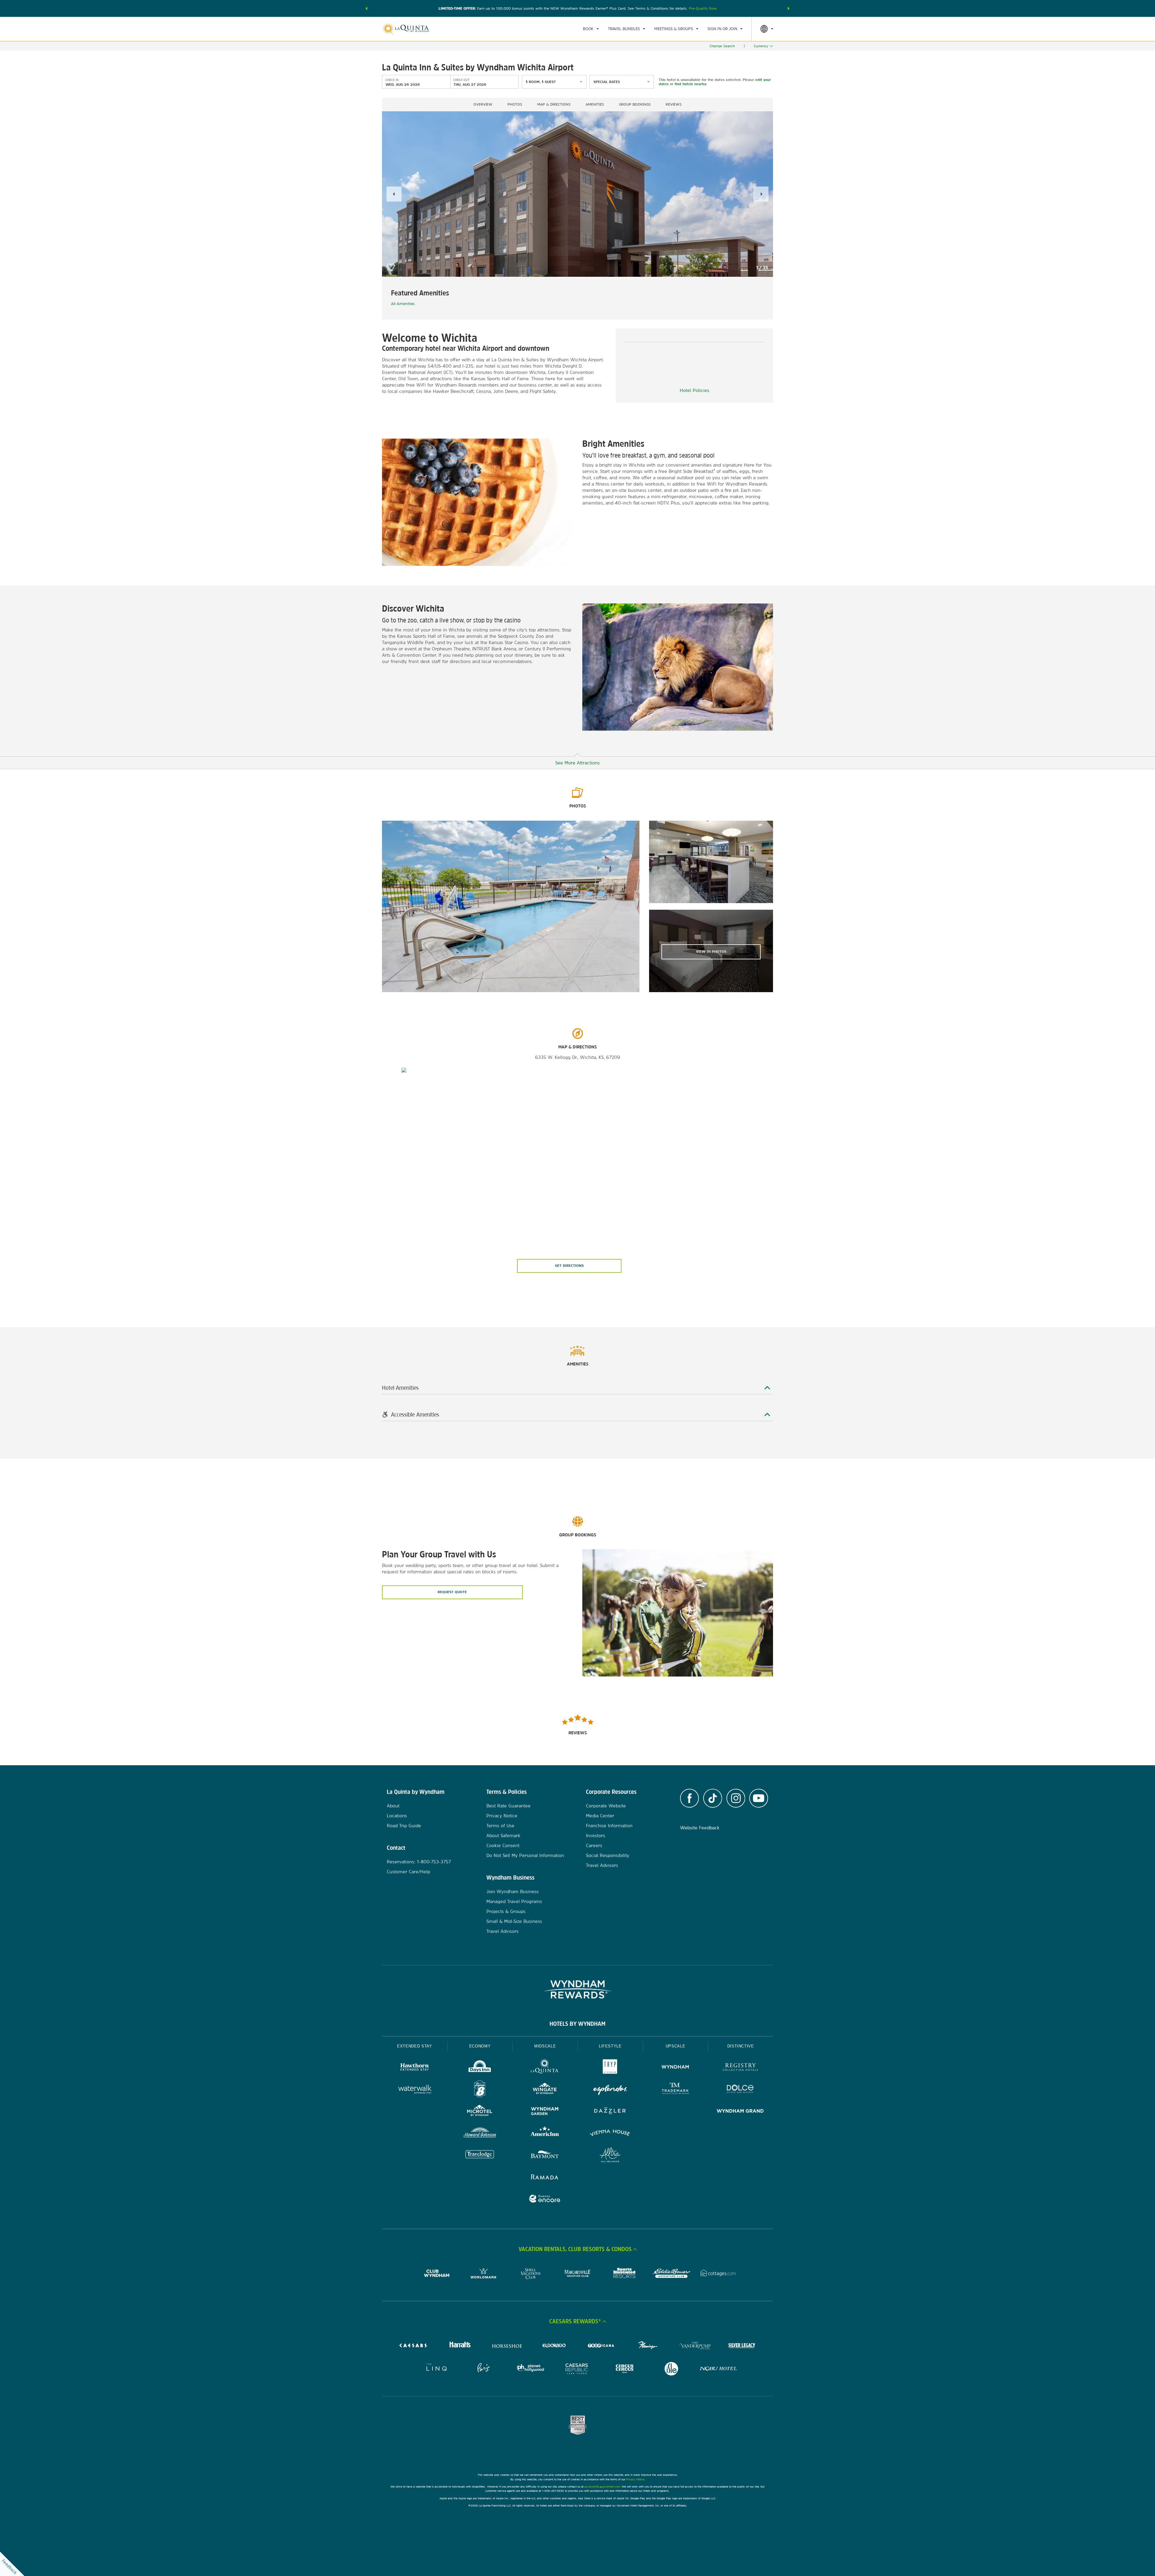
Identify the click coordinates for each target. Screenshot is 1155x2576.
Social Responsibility (608, 1855)
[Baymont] (545, 2156)
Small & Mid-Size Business (514, 1921)
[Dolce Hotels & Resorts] (740, 2090)
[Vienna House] (610, 2134)
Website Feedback (700, 1828)
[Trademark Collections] (675, 2090)
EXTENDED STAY (414, 2046)
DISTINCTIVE (741, 2046)
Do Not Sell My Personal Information (525, 1855)
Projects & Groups (506, 1911)
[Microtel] (480, 2112)
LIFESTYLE (610, 2046)
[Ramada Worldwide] (545, 2178)
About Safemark (503, 1836)
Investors (596, 1836)
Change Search (722, 46)
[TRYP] (610, 2068)
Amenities (595, 104)
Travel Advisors (502, 1931)
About (393, 1806)
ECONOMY (480, 2046)
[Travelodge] (480, 2156)
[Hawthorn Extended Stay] (415, 2068)
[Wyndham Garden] (545, 2112)
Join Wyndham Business (513, 1891)
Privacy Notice (502, 1816)
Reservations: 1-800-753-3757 (419, 1862)
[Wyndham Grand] (740, 2112)
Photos (515, 104)
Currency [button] (761, 46)
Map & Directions (554, 104)
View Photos (711, 952)
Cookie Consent (503, 1845)
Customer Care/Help (408, 1872)
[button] (366, 8)
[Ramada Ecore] (545, 2200)
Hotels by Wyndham (577, 2024)
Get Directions (569, 1266)
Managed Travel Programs (514, 1901)
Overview (483, 104)
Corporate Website (606, 1806)
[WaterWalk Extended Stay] (415, 2090)
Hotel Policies (695, 390)
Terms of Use (500, 1826)
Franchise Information (609, 1826)
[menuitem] (591, 29)
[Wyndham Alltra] (610, 2156)
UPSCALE (676, 2046)
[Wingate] (545, 2090)
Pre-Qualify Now (703, 8)
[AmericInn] (545, 2134)
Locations (397, 1816)
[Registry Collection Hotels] (740, 2068)
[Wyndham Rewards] (577, 1989)
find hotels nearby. (691, 84)
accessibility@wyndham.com (602, 2487)
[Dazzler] (610, 2112)
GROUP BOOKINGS (635, 104)
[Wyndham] (675, 2068)
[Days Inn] (480, 2068)
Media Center (600, 1816)
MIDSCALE (545, 2046)
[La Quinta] (545, 2068)
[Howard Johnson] (480, 2134)
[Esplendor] (610, 2090)
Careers (594, 1845)
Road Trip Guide (404, 1826)
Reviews (674, 104)
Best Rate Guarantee (508, 1806)
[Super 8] (480, 2090)
